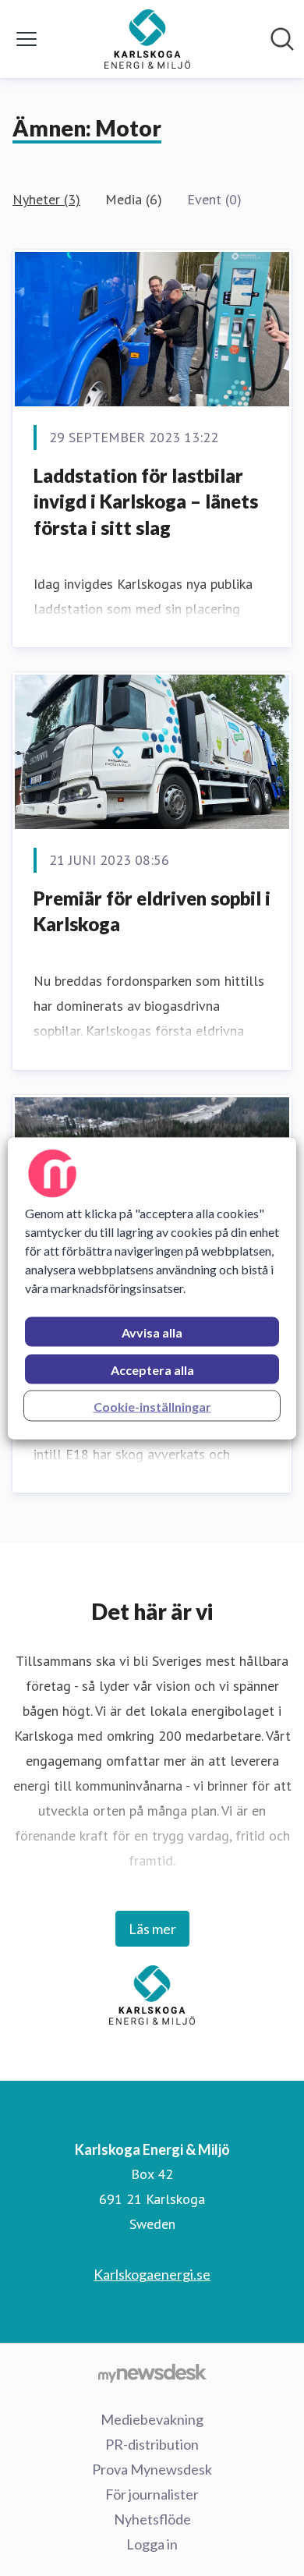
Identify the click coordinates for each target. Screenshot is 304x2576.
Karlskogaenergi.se (152, 2274)
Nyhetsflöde (152, 2519)
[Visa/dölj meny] (27, 39)
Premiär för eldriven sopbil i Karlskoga (152, 911)
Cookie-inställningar (152, 1406)
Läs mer (152, 1929)
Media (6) (134, 199)
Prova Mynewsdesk (152, 2469)
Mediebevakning (152, 2419)
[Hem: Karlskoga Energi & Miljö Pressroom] (147, 39)
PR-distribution (152, 2444)
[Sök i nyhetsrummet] (282, 39)
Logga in (152, 2544)
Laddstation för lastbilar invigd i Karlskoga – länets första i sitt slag (146, 501)
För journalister (152, 2494)
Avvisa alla (152, 1332)
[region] (152, 1288)
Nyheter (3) (46, 199)
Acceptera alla (152, 1369)
